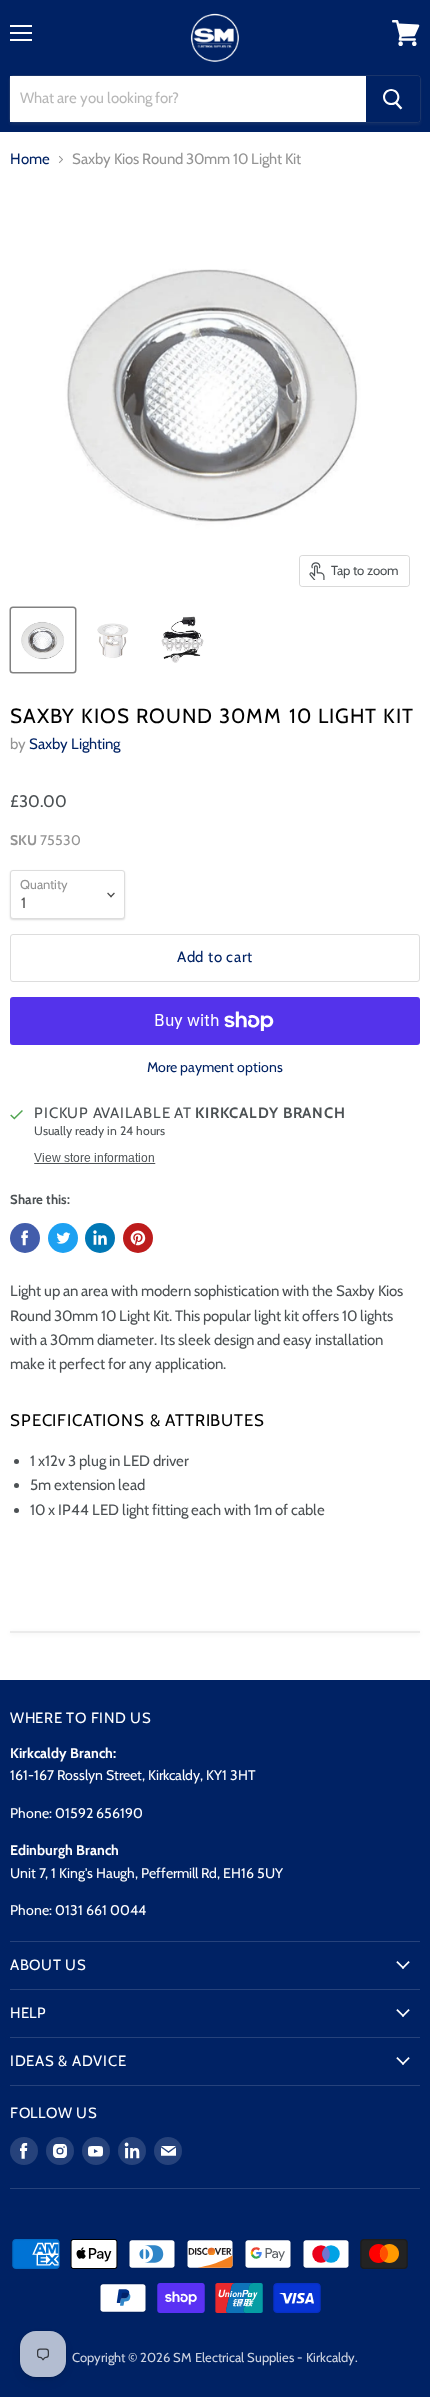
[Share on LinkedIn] (100, 1238)
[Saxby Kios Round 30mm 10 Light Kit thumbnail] (43, 640)
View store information (94, 1158)
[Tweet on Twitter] (63, 1238)
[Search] (393, 99)
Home (30, 159)
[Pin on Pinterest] (138, 1238)
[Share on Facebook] (25, 1238)
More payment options (215, 1067)
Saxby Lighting (74, 744)
